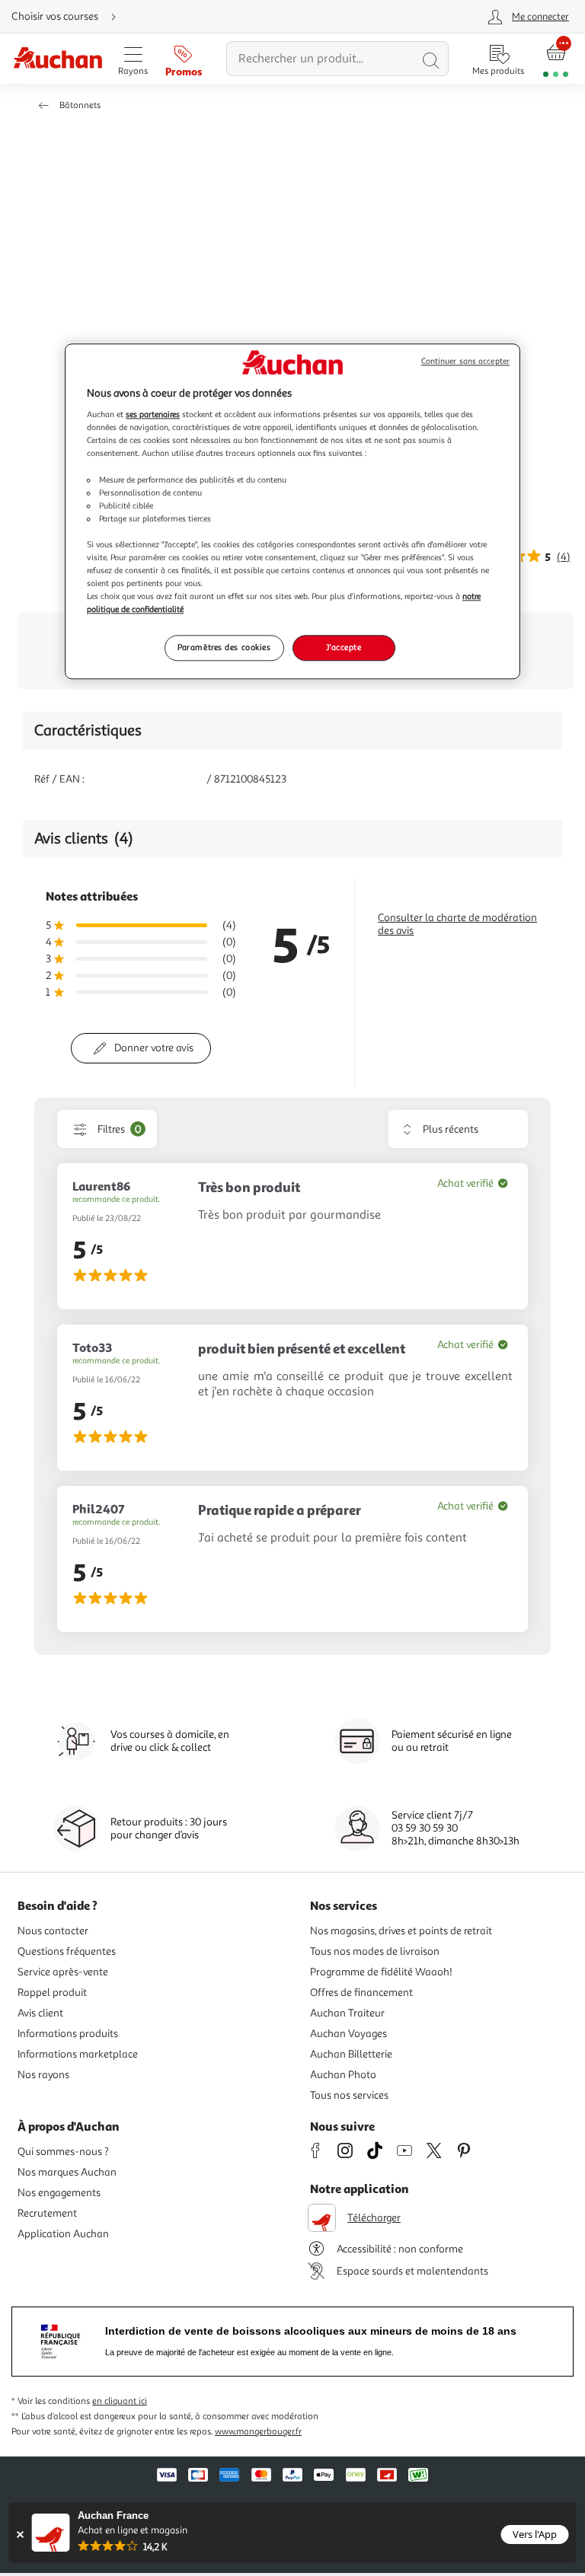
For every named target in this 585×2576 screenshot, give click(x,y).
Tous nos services (349, 2095)
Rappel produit (52, 1993)
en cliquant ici (120, 2401)
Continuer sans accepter (465, 361)
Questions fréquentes (67, 1951)
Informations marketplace (78, 2054)
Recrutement (47, 2213)
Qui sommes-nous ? (63, 2152)
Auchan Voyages (348, 2034)
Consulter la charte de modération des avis (457, 924)
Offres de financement (361, 1993)
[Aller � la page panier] (556, 59)
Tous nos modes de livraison (375, 1951)
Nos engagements (59, 2193)
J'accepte (344, 648)
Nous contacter (53, 1931)
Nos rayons (43, 2075)
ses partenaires (153, 415)
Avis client (40, 2013)
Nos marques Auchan (67, 2172)
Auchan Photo (343, 2075)
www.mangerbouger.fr (258, 2432)
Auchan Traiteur (347, 2013)
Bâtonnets (80, 105)
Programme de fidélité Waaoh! (381, 1972)
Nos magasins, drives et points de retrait (401, 1931)
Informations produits (68, 2034)
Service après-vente (63, 1972)
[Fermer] (20, 2535)
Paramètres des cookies (224, 648)
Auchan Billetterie (351, 2054)
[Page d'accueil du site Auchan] (58, 59)
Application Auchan (63, 2234)
